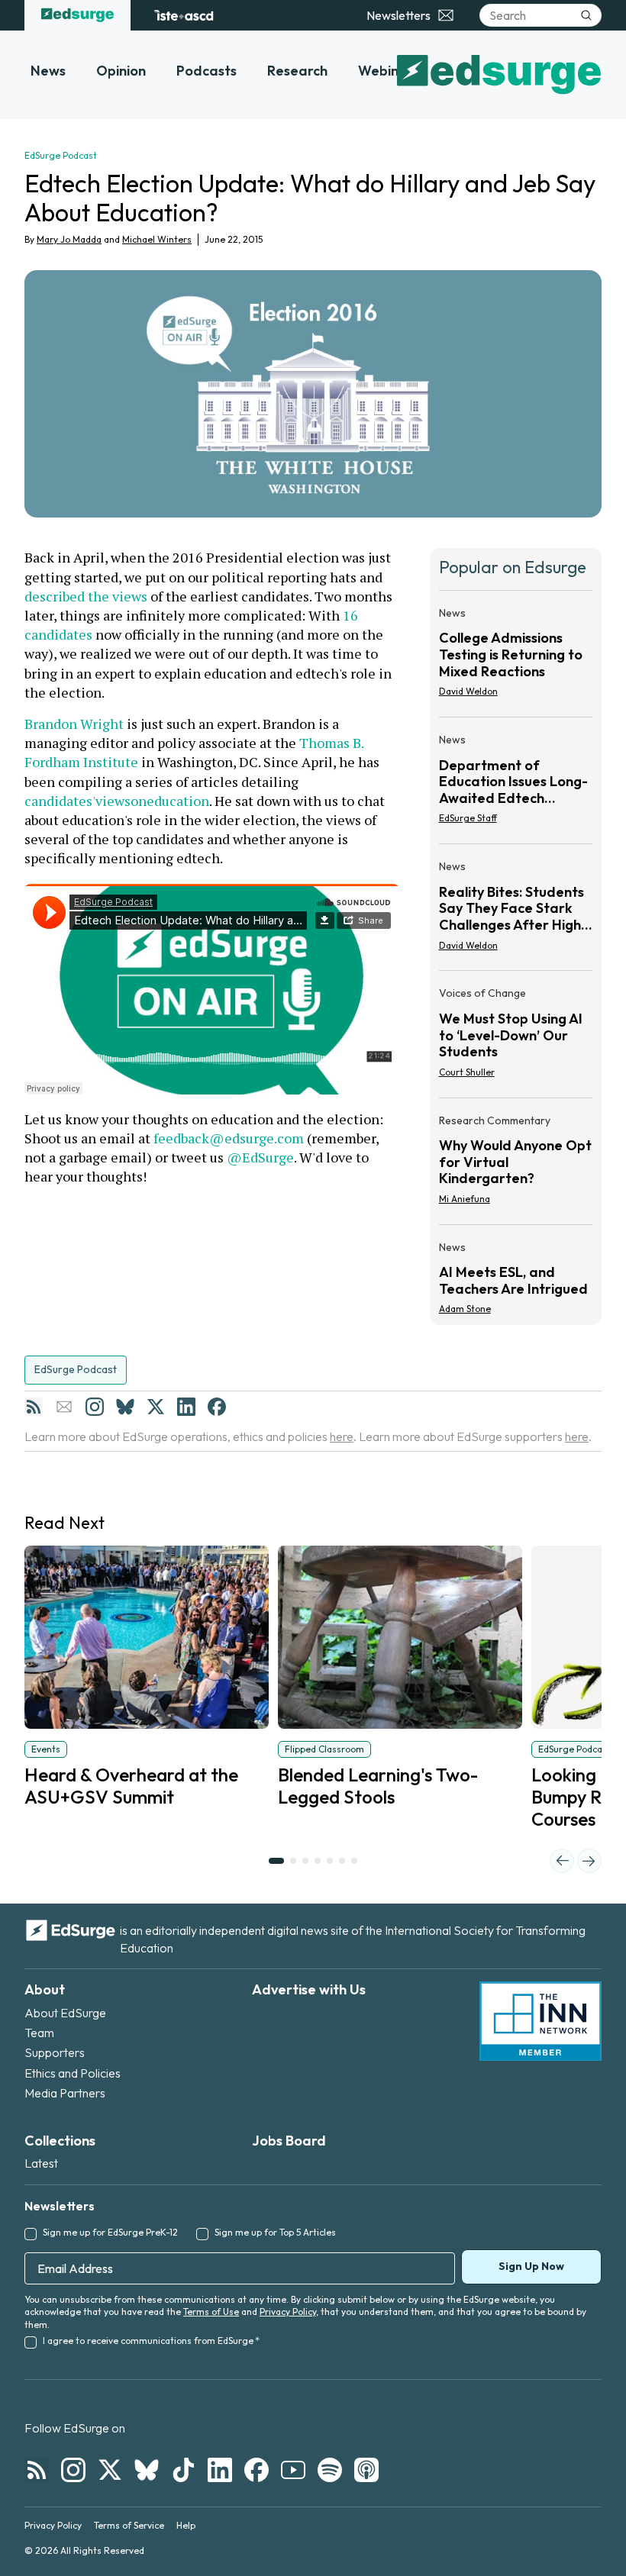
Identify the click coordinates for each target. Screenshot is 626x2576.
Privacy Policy (288, 2312)
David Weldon (468, 691)
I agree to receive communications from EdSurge (151, 2341)
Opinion (121, 71)
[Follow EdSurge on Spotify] (330, 2470)
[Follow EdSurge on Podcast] (366, 2470)
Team (39, 2033)
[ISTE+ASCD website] (184, 15)
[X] (156, 1407)
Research (297, 71)
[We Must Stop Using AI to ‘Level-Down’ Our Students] (516, 1037)
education (178, 801)
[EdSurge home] (77, 15)
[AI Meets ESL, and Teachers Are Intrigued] (516, 1274)
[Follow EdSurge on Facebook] (257, 2470)
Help (186, 2525)
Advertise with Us (309, 1989)
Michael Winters (157, 239)
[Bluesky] (125, 1407)
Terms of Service (129, 2525)
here (342, 1436)
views (113, 801)
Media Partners (65, 2093)
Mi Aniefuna (465, 1199)
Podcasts (207, 71)
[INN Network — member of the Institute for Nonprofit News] (540, 2021)
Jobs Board (289, 2141)
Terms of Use (211, 2312)
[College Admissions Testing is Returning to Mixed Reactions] (516, 657)
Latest (41, 2163)
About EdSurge (65, 2013)
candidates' (60, 801)
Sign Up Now (531, 2266)
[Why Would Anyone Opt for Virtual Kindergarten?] (516, 1164)
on (139, 801)
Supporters (55, 2052)
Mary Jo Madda (69, 239)
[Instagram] (95, 1407)
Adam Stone (465, 1309)
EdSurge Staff (468, 818)
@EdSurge (260, 1157)
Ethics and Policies (73, 2073)
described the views (86, 596)
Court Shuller (467, 1072)
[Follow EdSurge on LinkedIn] (220, 2470)
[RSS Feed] (34, 1407)
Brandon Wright (74, 724)
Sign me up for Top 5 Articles (275, 2232)
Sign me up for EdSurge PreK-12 (110, 2232)
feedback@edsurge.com (229, 1138)
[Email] (64, 1407)
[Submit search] (586, 15)
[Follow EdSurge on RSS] (37, 2470)
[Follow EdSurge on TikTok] (183, 2470)
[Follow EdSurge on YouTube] (293, 2470)
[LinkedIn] (186, 1407)
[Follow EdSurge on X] (110, 2470)
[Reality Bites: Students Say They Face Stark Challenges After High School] (516, 910)
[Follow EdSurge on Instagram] (73, 2470)
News (48, 71)
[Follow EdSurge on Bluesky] (147, 2470)
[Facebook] (217, 1407)
